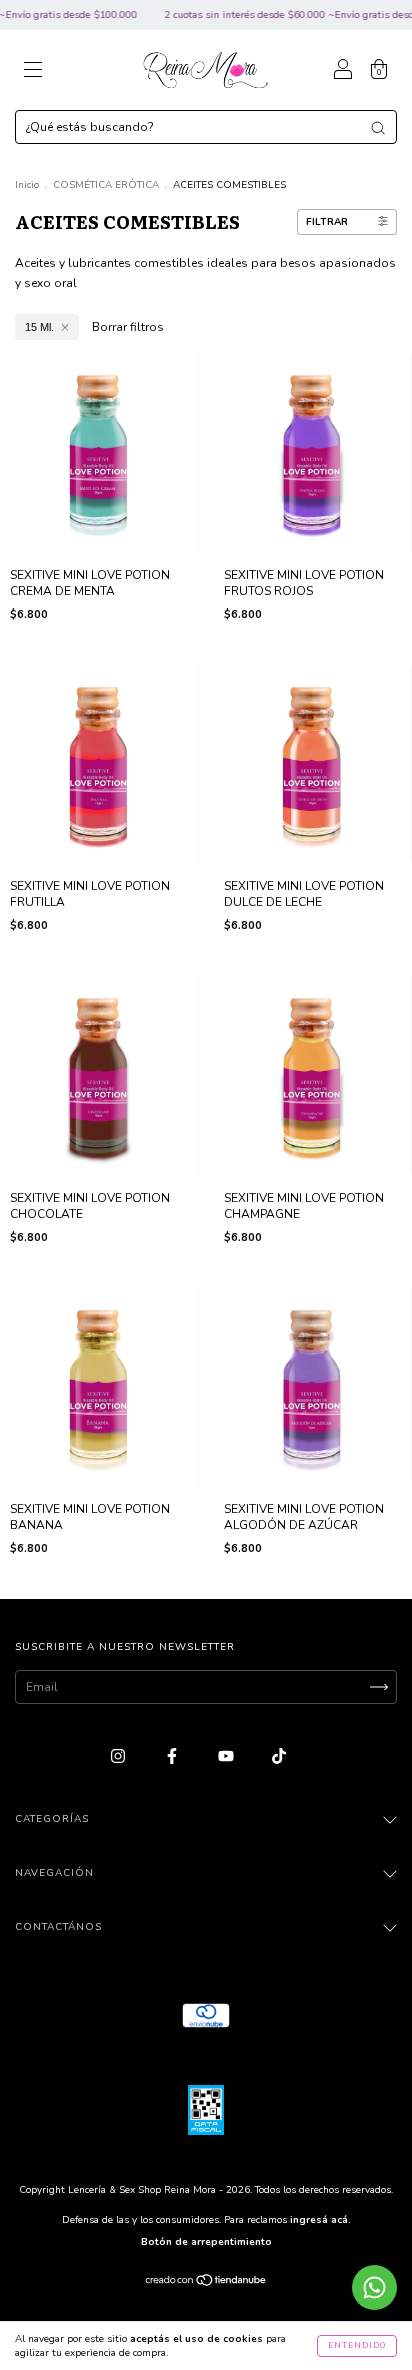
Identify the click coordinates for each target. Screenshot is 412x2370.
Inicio (27, 185)
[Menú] (33, 73)
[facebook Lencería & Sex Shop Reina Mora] (173, 1756)
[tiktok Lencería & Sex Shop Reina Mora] (279, 1756)
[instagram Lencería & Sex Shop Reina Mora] (119, 1756)
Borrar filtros (128, 327)
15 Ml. (39, 327)
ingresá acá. (320, 2220)
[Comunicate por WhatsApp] (374, 2287)
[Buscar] (378, 128)
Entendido (357, 2345)
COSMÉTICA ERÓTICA (106, 185)
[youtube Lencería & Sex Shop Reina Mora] (227, 1756)
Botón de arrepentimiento (206, 2242)
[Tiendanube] (206, 2283)
